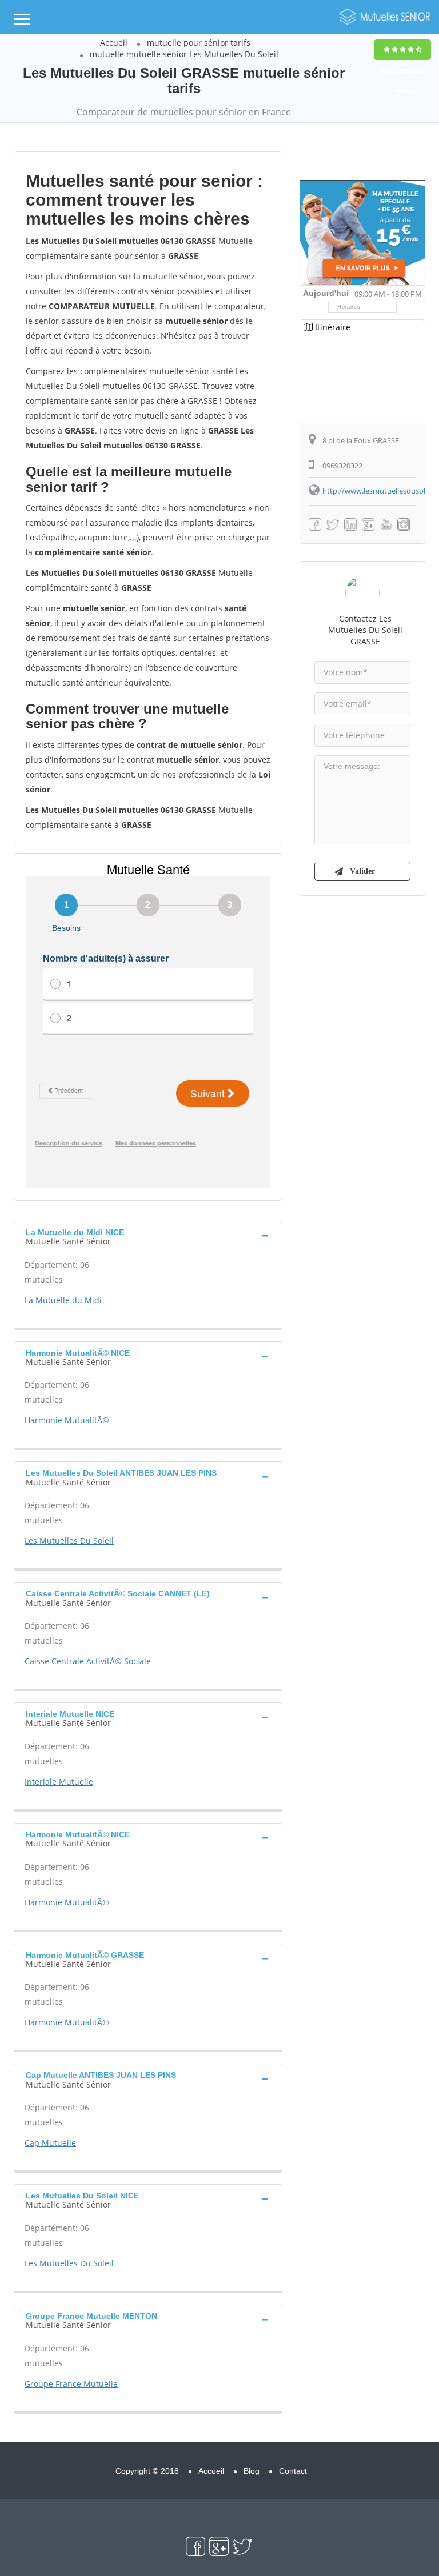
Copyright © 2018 (147, 2471)
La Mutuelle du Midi (63, 1300)
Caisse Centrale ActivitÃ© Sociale (88, 1661)
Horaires (349, 307)
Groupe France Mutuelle (71, 2384)
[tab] (148, 1236)
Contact (293, 2471)
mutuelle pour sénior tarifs (199, 43)
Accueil (114, 43)
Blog (252, 2471)
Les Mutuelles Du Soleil (69, 1541)
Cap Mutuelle (50, 2143)
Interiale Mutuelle (59, 1782)
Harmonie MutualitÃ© (67, 1420)
